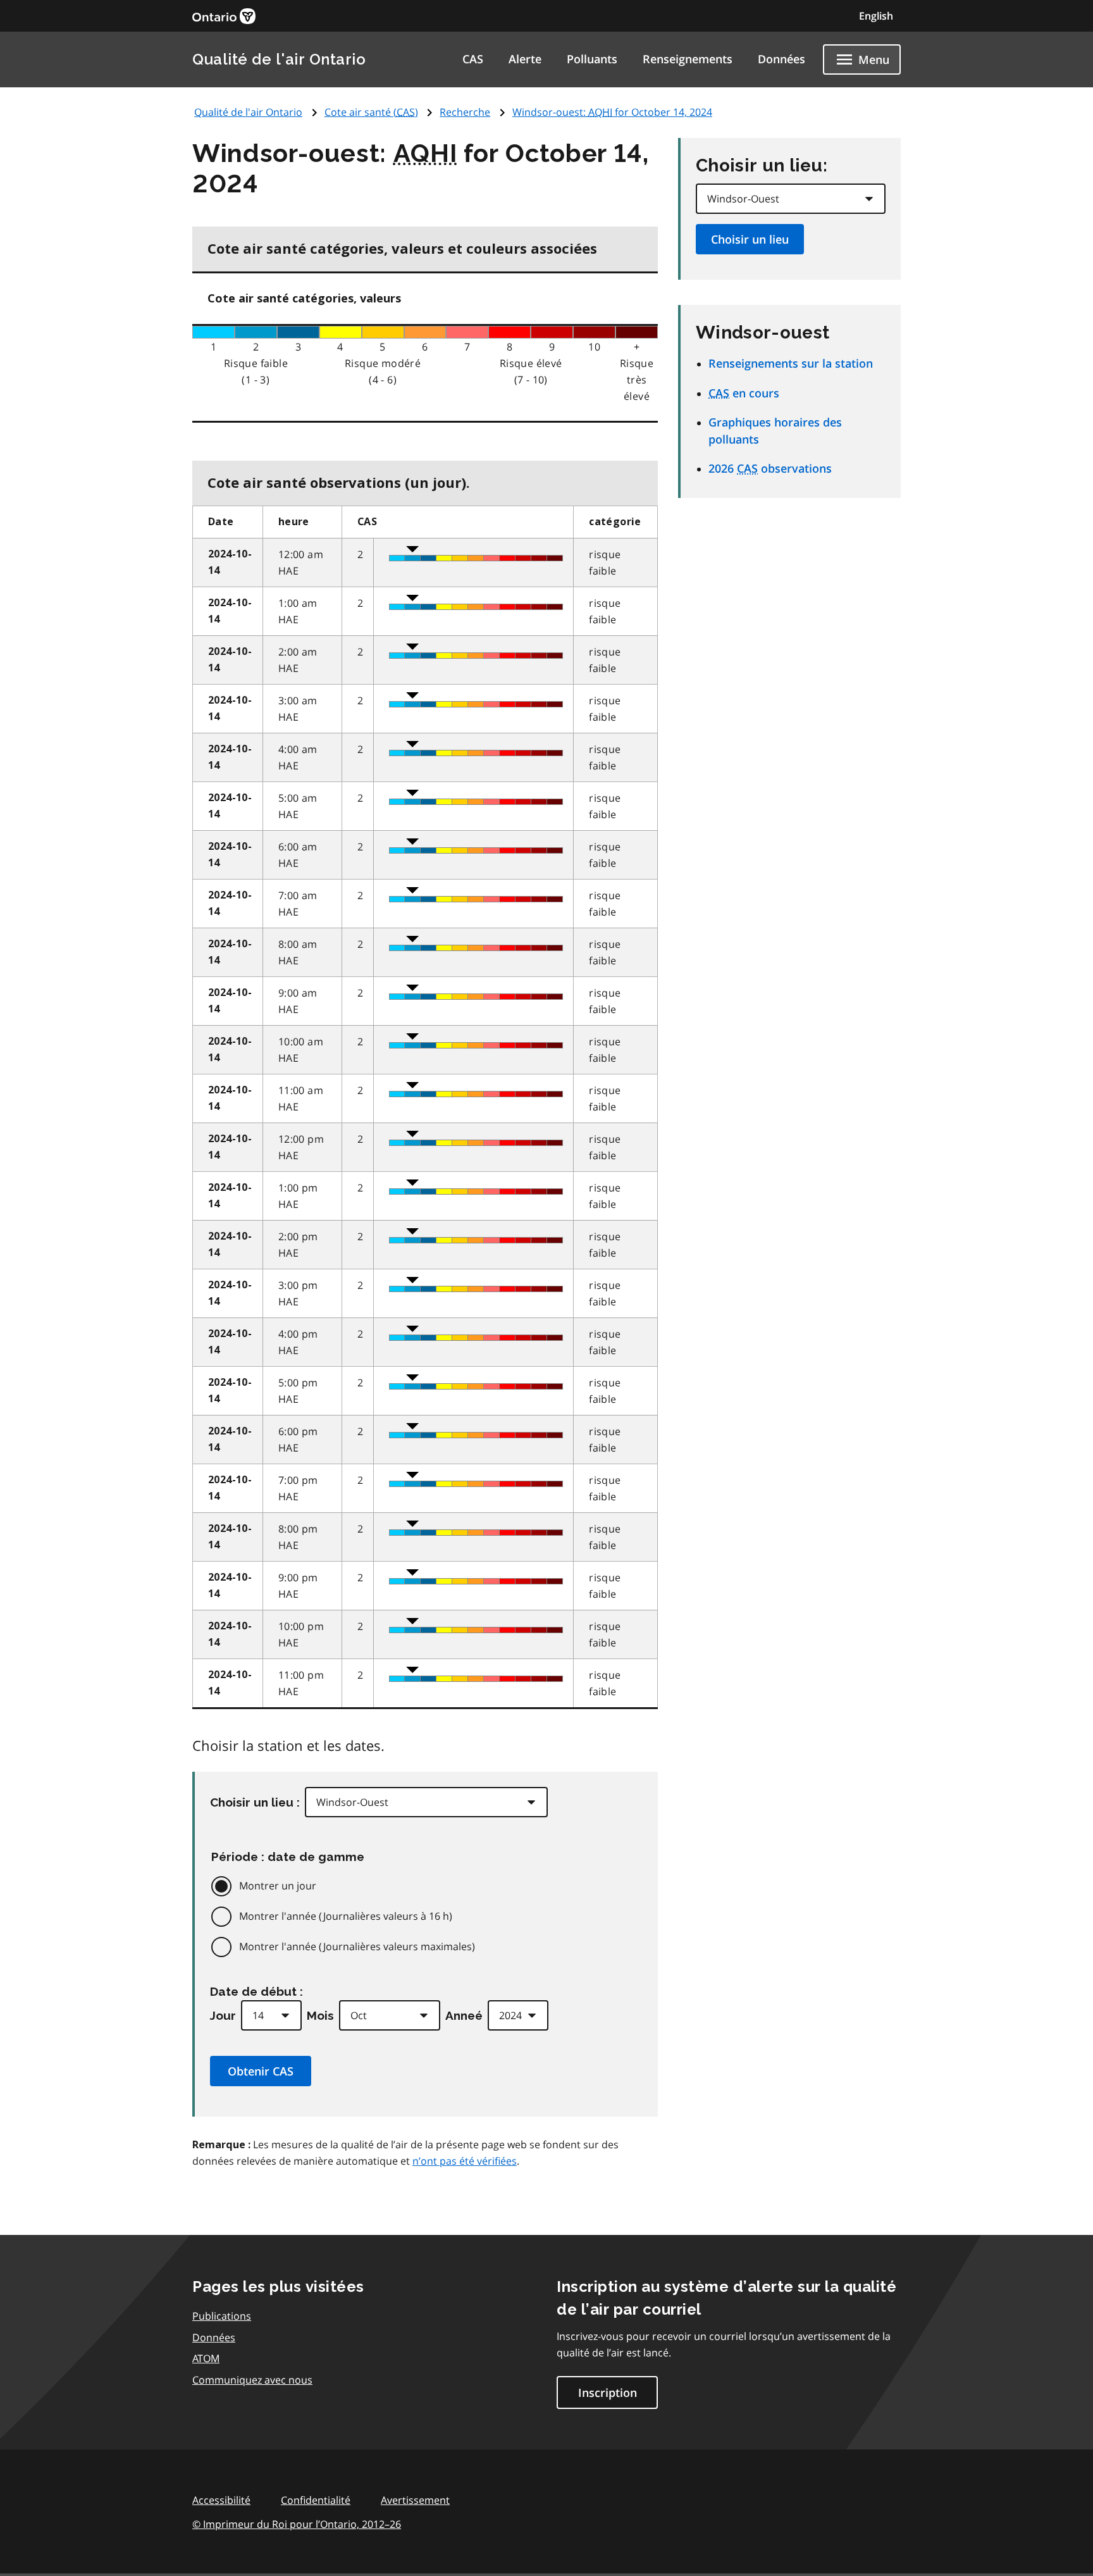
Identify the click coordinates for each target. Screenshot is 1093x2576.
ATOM (206, 2358)
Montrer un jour (278, 1886)
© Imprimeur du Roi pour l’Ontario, (297, 2524)
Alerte (525, 59)
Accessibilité (221, 2500)
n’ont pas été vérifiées (465, 2161)
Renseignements (688, 59)
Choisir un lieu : (255, 1802)
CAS (473, 59)
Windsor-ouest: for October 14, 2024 (612, 112)
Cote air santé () (371, 112)
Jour (223, 2015)
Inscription (608, 2392)
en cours (744, 393)
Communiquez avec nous (252, 2380)
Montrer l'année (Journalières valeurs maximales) (357, 1946)
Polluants (592, 59)
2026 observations (770, 468)
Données (781, 59)
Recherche (465, 112)
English (876, 16)
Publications (222, 2316)
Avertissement (415, 2500)
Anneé (464, 2015)
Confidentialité (316, 2500)
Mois (320, 2015)
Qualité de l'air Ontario (279, 59)
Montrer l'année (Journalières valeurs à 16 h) (346, 1916)
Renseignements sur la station (791, 363)
